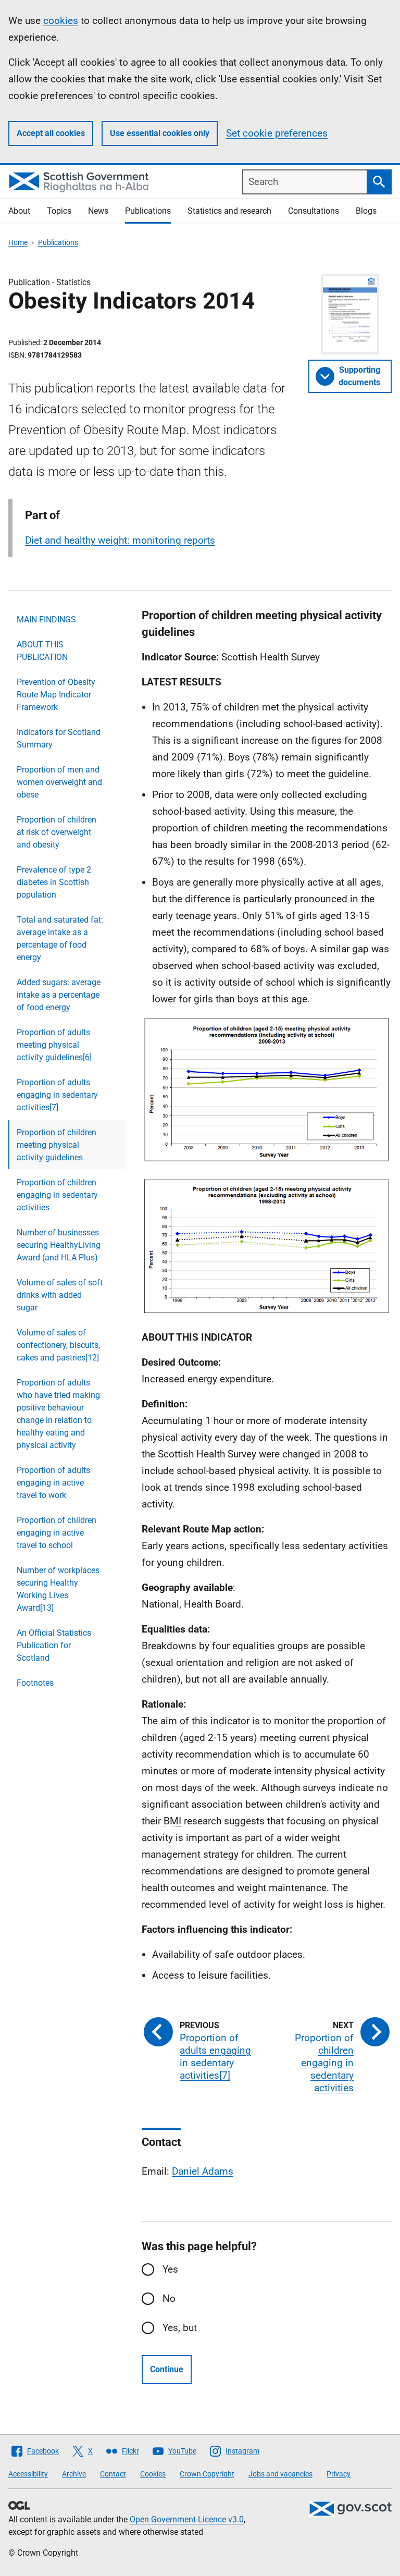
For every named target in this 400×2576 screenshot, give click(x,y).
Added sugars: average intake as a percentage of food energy (59, 995)
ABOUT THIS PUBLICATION (42, 651)
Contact (113, 2474)
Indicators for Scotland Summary (59, 738)
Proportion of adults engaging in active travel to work (53, 1483)
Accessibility (28, 2474)
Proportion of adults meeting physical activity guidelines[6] (54, 1045)
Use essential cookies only (160, 133)
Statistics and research (229, 211)
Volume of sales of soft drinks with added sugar (60, 1295)
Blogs (366, 211)
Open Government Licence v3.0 (187, 2519)
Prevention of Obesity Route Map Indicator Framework (56, 695)
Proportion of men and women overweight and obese (59, 782)
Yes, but (180, 2328)
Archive (74, 2474)
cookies (61, 21)
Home (18, 242)
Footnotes (35, 1683)
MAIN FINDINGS (46, 620)
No (169, 2298)
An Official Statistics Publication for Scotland (54, 1645)
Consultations (314, 211)
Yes (170, 2269)
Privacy (339, 2474)
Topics (59, 211)
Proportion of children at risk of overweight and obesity (57, 832)
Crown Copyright (207, 2474)
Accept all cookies (51, 133)
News (98, 211)
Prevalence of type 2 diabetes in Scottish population (54, 882)
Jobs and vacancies (280, 2474)
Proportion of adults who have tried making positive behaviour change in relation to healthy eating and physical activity (58, 1414)
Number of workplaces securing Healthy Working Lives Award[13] (58, 1589)
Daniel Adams (203, 2171)
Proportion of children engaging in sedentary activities (57, 1195)
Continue (167, 2369)
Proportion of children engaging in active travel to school (57, 1533)
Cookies (153, 2474)
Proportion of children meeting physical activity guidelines (57, 1145)
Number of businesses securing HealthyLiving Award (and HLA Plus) (59, 1245)
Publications (148, 211)
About (19, 211)
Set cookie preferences (277, 133)
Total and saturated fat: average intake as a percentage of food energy (60, 939)
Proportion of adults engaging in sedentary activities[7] (57, 1095)
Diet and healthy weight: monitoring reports (120, 540)
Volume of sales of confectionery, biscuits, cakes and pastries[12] (58, 1345)
